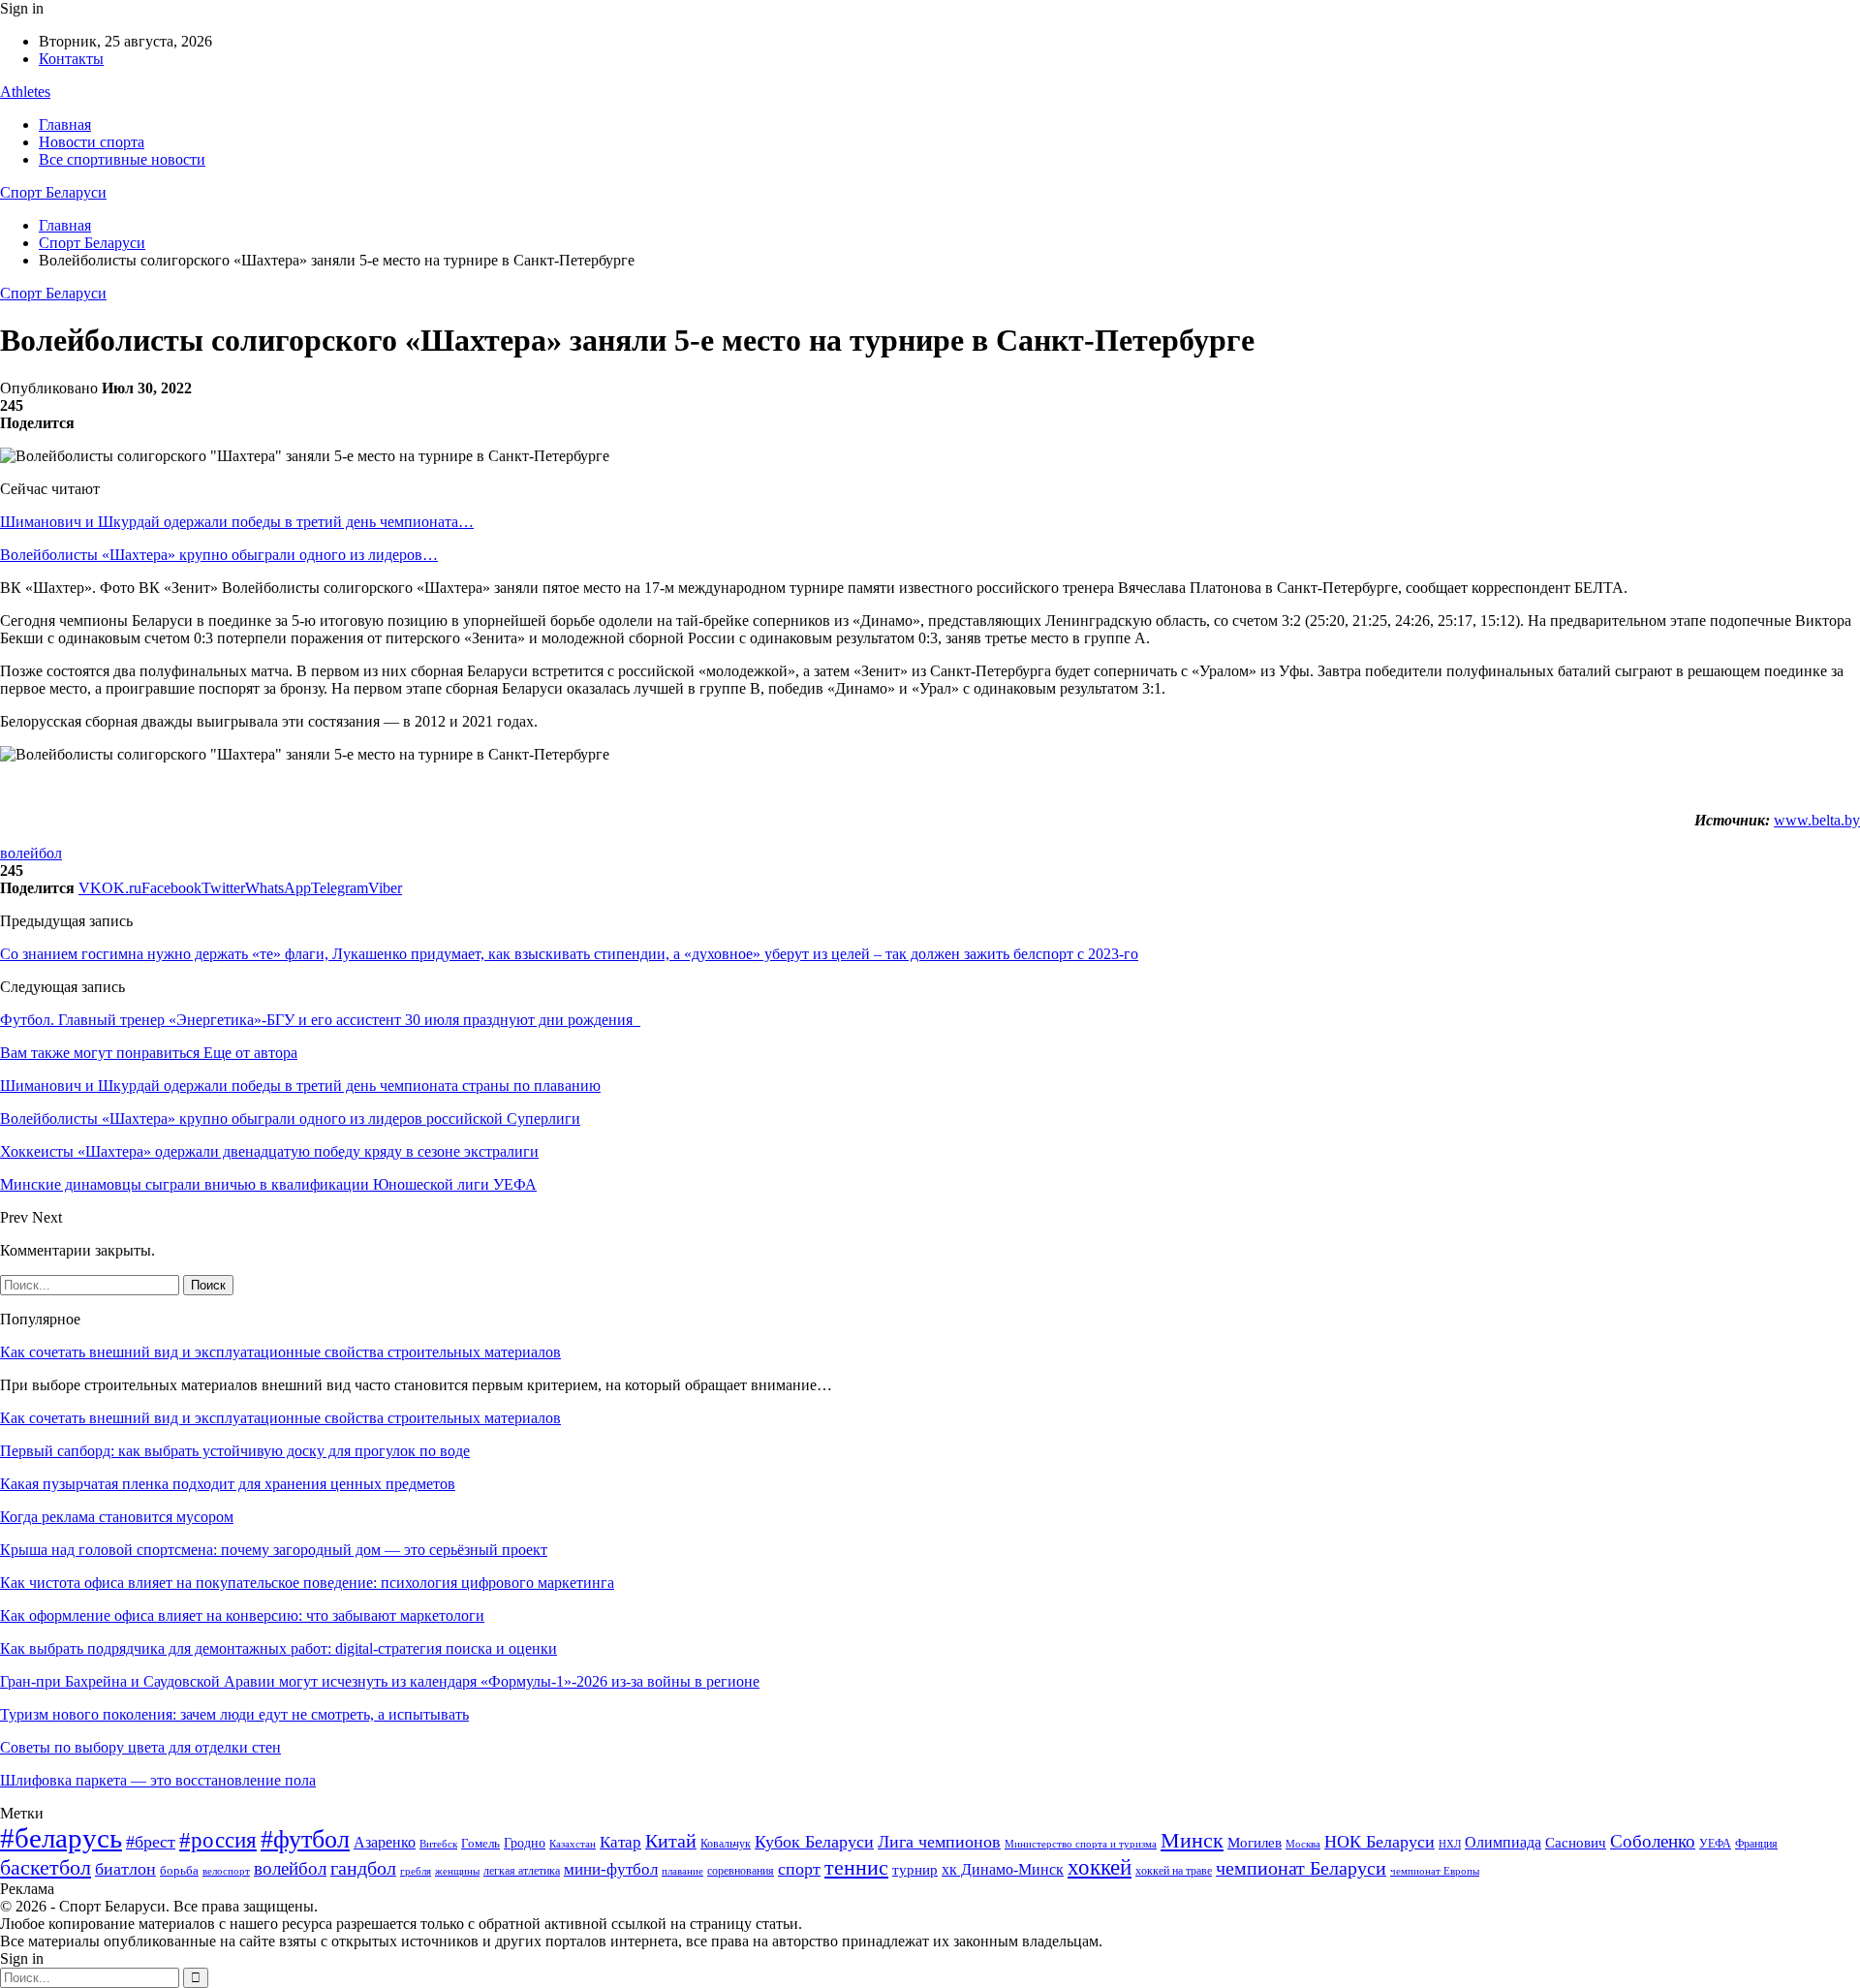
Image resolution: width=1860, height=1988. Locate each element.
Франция (1756, 1844)
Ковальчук (726, 1844)
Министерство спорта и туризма (1081, 1844)
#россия (218, 1840)
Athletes (25, 92)
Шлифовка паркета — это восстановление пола (158, 1780)
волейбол (31, 853)
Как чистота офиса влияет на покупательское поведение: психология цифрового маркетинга (307, 1583)
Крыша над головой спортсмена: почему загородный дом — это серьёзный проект (274, 1550)
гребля (416, 1871)
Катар (620, 1842)
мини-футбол (611, 1869)
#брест (151, 1842)
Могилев (1255, 1843)
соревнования (741, 1871)
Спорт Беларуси (53, 192)
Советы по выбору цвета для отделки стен (140, 1747)
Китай (671, 1841)
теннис (856, 1867)
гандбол (363, 1868)
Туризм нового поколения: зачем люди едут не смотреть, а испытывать (234, 1714)
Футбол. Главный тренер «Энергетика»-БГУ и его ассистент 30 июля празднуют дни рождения (320, 1020)
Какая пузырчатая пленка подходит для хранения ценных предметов (228, 1484)
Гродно (525, 1843)
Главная (65, 124)
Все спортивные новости (122, 159)
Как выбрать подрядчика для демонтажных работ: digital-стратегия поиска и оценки (279, 1648)
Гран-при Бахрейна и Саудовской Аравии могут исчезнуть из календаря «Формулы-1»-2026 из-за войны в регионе (380, 1681)
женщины (457, 1871)
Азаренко (385, 1842)
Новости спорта (92, 142)
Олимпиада (1503, 1842)
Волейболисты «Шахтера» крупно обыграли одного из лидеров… (219, 555)
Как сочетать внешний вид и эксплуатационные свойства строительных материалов (280, 1352)
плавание (682, 1871)
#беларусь (61, 1838)
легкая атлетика (522, 1871)
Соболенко (1653, 1841)
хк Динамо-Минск (1003, 1869)
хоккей (1100, 1867)
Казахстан (573, 1844)
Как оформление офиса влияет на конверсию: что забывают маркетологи (242, 1615)
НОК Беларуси (1379, 1842)
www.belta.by (1817, 820)
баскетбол (46, 1868)
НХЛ (1450, 1844)
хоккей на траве (1174, 1871)
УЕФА (1715, 1844)
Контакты (71, 59)
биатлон (125, 1869)
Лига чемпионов (939, 1842)
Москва (1303, 1844)
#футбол (305, 1839)
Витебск (438, 1844)
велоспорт (226, 1871)
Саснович (1576, 1843)
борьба (179, 1870)
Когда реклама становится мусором (117, 1517)
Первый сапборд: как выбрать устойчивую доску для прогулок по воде (235, 1451)
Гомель (480, 1843)
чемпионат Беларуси (1301, 1868)
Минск (1192, 1840)
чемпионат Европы (1435, 1871)
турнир (915, 1870)
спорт (799, 1869)
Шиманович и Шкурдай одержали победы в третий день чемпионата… (237, 522)
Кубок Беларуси (814, 1842)
